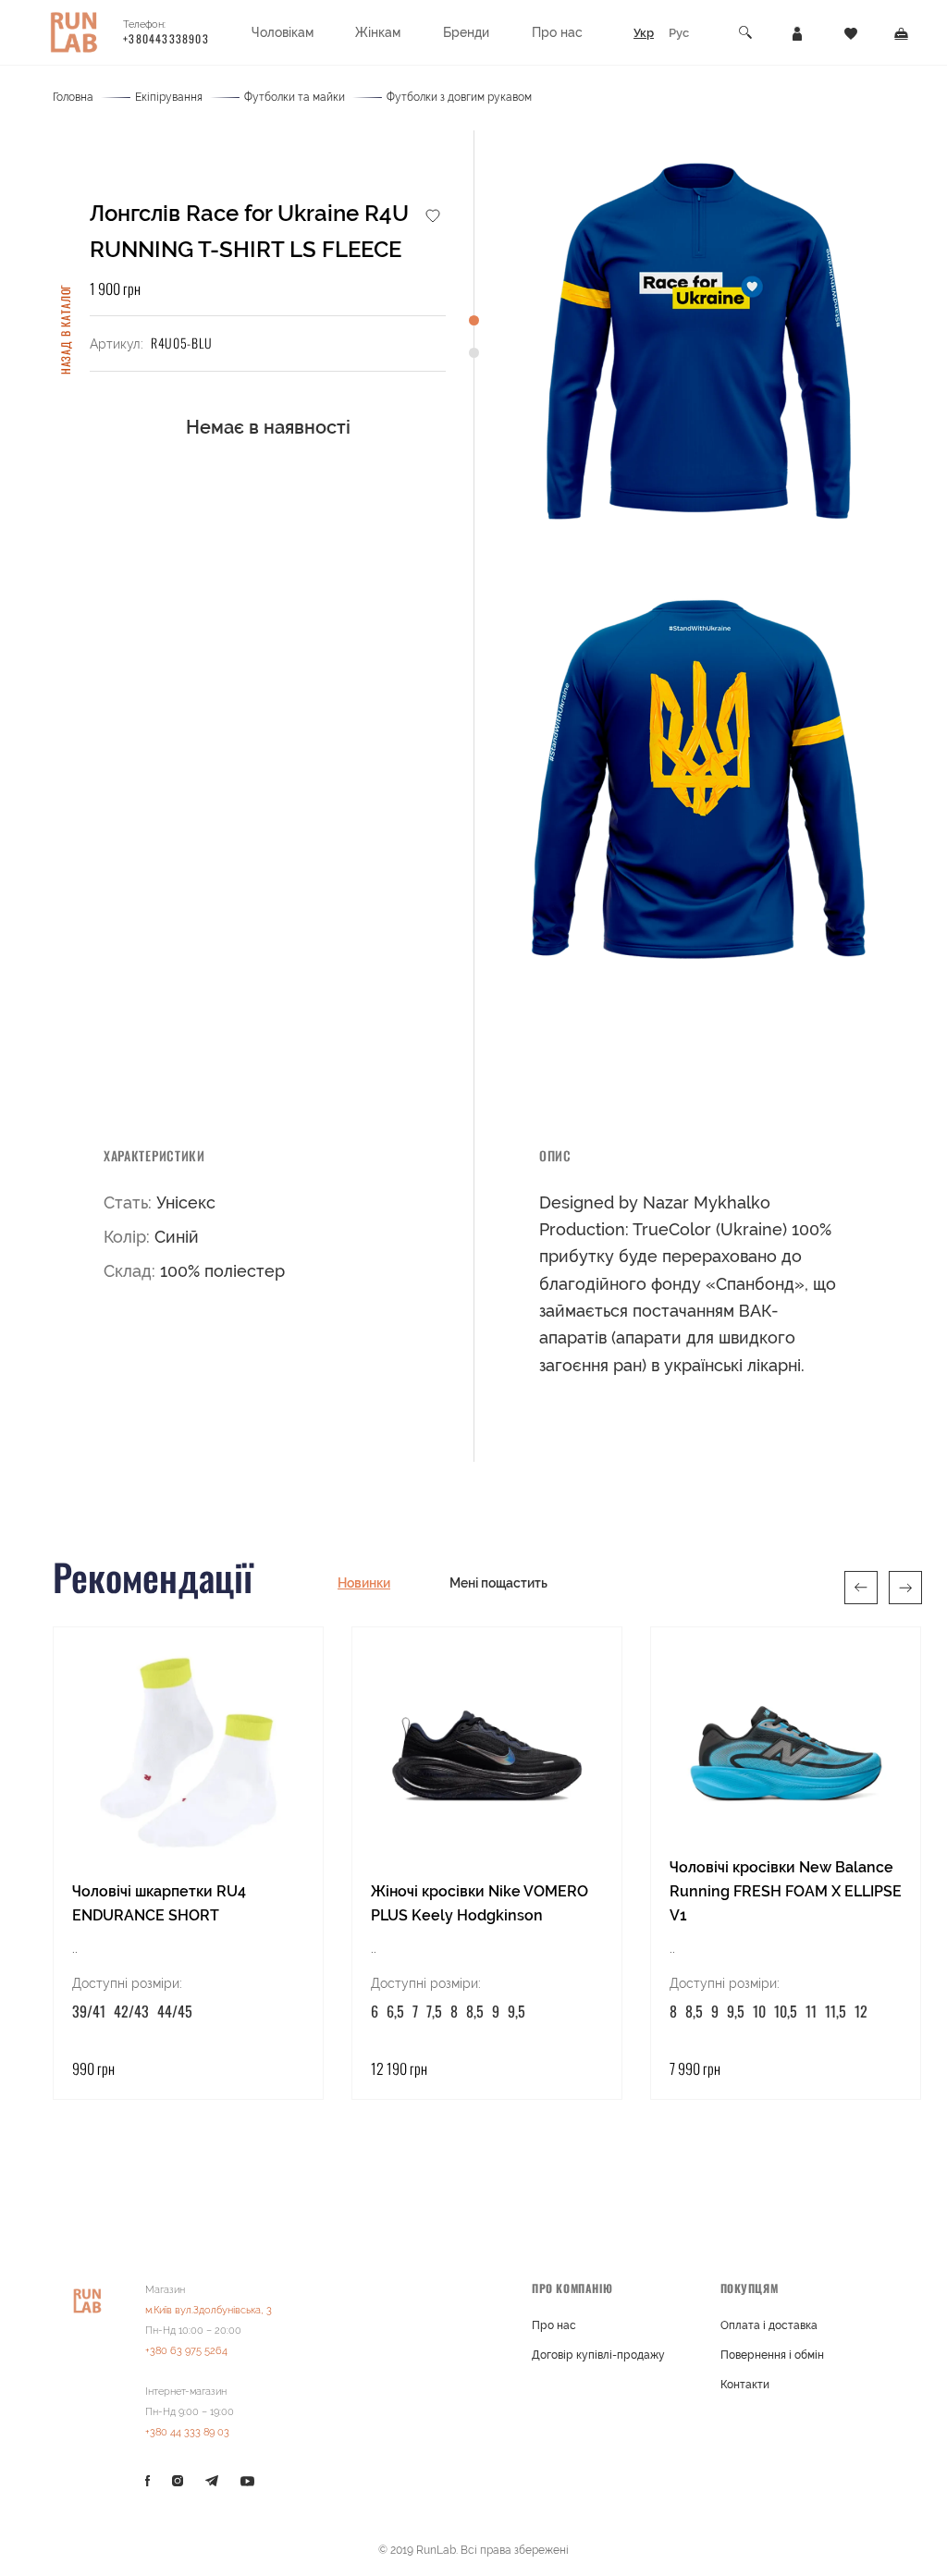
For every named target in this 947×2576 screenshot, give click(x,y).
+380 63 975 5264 (186, 2351)
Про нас (554, 2325)
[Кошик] (901, 32)
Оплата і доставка (769, 2325)
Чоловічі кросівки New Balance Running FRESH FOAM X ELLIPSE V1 (786, 1891)
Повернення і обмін (772, 2355)
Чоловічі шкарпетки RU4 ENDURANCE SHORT (159, 1903)
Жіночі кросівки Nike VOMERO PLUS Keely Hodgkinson (480, 1903)
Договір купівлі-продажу (598, 2355)
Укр (644, 33)
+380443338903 (166, 38)
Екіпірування (169, 97)
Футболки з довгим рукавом (459, 97)
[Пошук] (746, 33)
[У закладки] (433, 215)
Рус (679, 33)
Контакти (745, 2385)
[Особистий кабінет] (797, 32)
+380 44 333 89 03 (187, 2432)
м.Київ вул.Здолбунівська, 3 (209, 2310)
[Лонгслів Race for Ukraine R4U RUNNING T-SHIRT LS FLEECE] (698, 340)
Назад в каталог (65, 330)
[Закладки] (851, 32)
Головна (73, 97)
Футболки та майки (295, 97)
